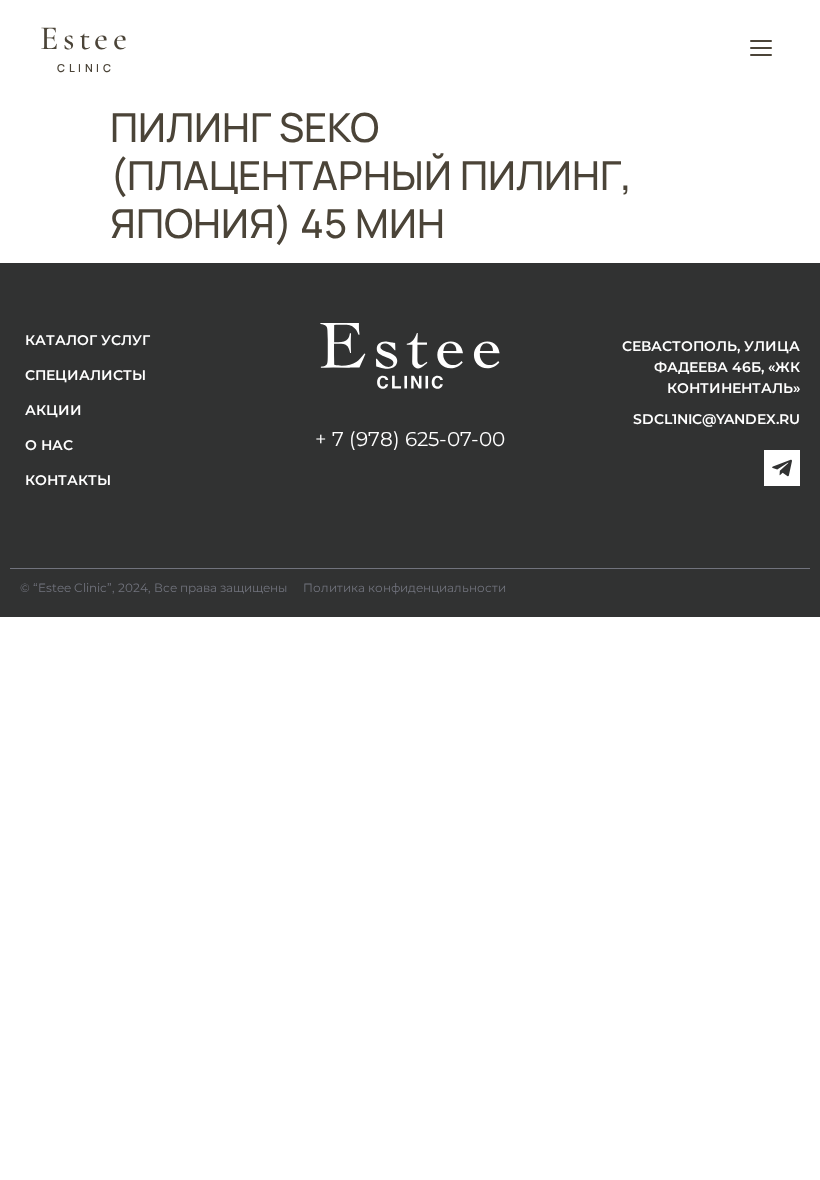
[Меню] (761, 48)
